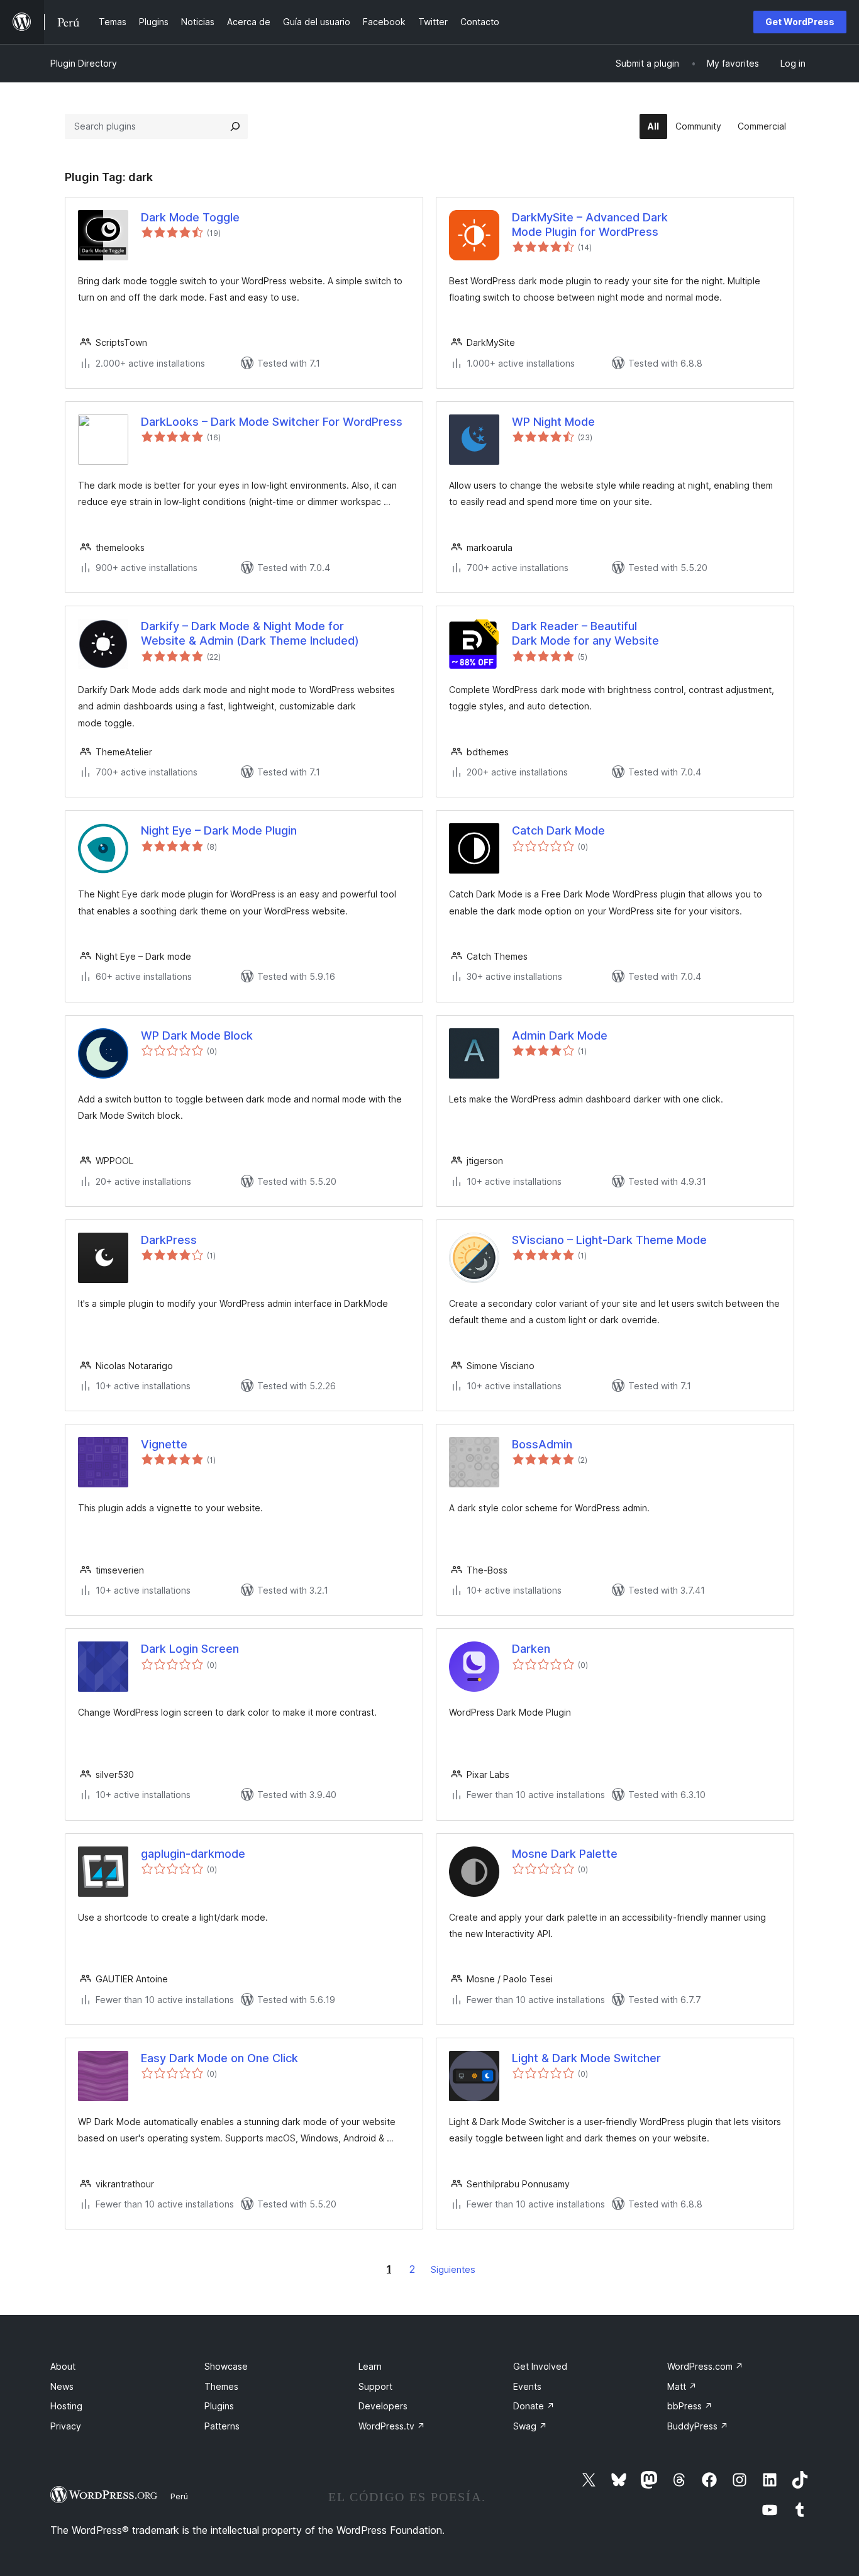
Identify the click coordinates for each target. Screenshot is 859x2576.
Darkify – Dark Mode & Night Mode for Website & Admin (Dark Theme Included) (250, 633)
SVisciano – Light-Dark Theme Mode (609, 1240)
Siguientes (453, 2269)
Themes (221, 2386)
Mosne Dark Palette (565, 1854)
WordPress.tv (392, 2426)
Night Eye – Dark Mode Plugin (219, 830)
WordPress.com (705, 2366)
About (63, 2366)
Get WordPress (800, 22)
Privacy (66, 2426)
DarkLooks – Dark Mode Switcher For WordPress (272, 422)
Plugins (219, 2406)
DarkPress (169, 1240)
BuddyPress (698, 2426)
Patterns (222, 2426)
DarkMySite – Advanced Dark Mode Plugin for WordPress (590, 225)
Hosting (66, 2406)
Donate (534, 2406)
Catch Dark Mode (558, 830)
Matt (682, 2386)
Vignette (164, 1444)
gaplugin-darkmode (193, 1854)
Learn (370, 2366)
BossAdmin (542, 1444)
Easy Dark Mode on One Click (219, 2058)
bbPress (690, 2406)
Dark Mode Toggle (190, 217)
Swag (530, 2426)
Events (527, 2386)
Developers (383, 2406)
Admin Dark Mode (560, 1035)
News (62, 2386)
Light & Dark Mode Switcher (586, 2058)
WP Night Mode (553, 422)
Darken (531, 1649)
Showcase (226, 2366)
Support (375, 2386)
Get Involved (540, 2366)
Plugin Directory (84, 63)
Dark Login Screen (190, 1649)
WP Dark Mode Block (197, 1035)
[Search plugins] (235, 126)
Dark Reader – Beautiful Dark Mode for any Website (585, 633)
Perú (179, 2496)
